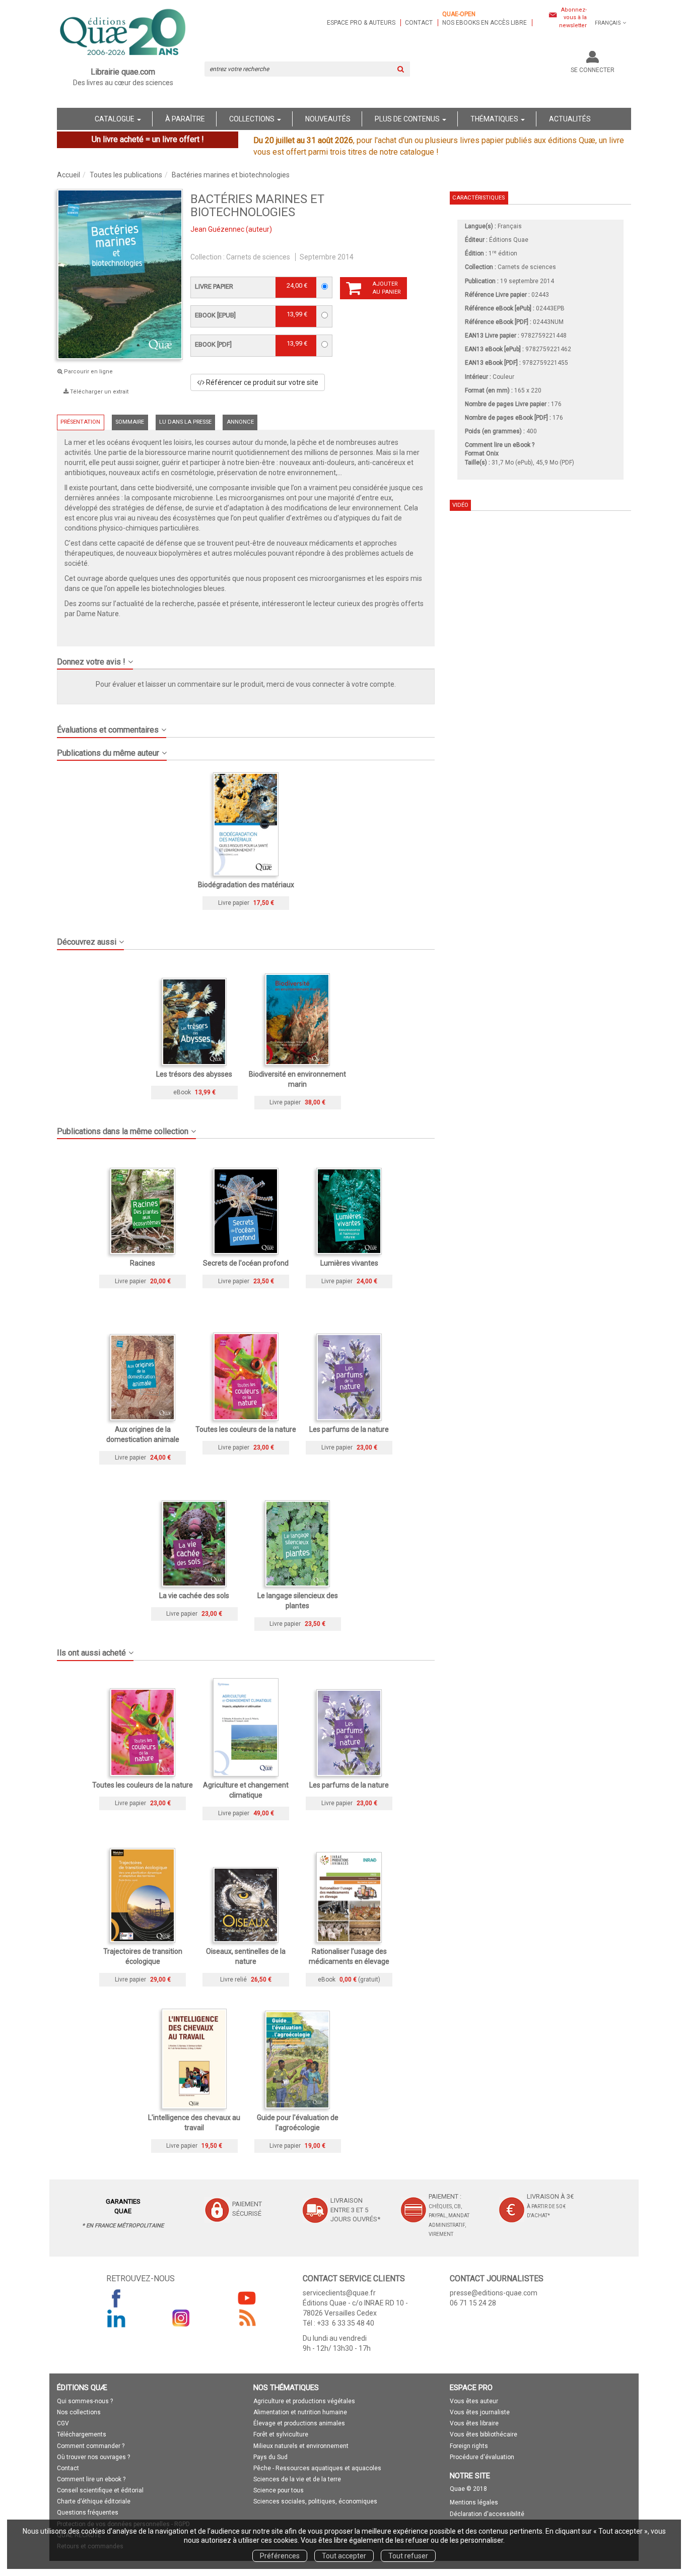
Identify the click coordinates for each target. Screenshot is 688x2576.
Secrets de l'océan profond (246, 1263)
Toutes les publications (126, 175)
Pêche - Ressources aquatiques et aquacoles (317, 2468)
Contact (419, 23)
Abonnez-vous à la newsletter (573, 18)
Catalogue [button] (115, 119)
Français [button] (608, 23)
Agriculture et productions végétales (304, 2401)
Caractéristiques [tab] (478, 198)
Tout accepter (344, 2556)
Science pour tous (279, 2490)
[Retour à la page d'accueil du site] (123, 33)
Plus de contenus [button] (408, 119)
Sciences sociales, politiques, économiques (315, 2501)
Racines (143, 1263)
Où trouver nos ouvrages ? (93, 2457)
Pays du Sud (270, 2457)
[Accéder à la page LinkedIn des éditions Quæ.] (116, 2318)
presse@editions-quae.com (494, 2293)
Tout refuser (408, 2556)
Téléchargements (82, 2434)
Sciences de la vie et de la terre (297, 2479)
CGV (63, 2423)
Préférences (280, 2556)
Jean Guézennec (217, 229)
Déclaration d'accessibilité (487, 2514)
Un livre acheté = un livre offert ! (148, 139)
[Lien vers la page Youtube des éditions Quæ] (247, 2298)
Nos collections (79, 2412)
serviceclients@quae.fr (339, 2293)
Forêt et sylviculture (281, 2434)
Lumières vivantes (349, 1263)
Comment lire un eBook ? (500, 445)
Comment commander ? (91, 2446)
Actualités (570, 119)
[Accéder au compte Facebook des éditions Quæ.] (116, 2298)
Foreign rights (469, 2446)
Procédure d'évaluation (482, 2457)
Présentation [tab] (80, 422)
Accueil (68, 175)
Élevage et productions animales (299, 2423)
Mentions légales (474, 2502)
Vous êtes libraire (474, 2423)
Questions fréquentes (88, 2513)
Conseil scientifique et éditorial (100, 2490)
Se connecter (593, 70)
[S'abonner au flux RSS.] (247, 2318)
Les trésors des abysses (194, 1074)
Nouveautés (328, 119)
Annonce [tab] (240, 422)
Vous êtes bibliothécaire (484, 2434)
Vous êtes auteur (474, 2401)
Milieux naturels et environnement (301, 2446)
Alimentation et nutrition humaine (300, 2412)
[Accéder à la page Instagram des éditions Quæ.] (181, 2318)
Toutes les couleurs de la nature (246, 1429)
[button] (246, 658)
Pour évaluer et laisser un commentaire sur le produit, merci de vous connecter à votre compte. (246, 684)
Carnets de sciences (258, 257)
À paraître (185, 119)
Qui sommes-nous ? (85, 2401)
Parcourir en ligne (88, 372)
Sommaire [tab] (130, 422)
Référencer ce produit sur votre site (261, 382)
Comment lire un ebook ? (91, 2479)
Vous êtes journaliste (480, 2412)
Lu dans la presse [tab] (185, 422)
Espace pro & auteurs (361, 23)
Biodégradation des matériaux (246, 885)
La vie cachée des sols (194, 1596)
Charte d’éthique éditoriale (94, 2501)
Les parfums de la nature (349, 1429)
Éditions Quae (509, 240)
